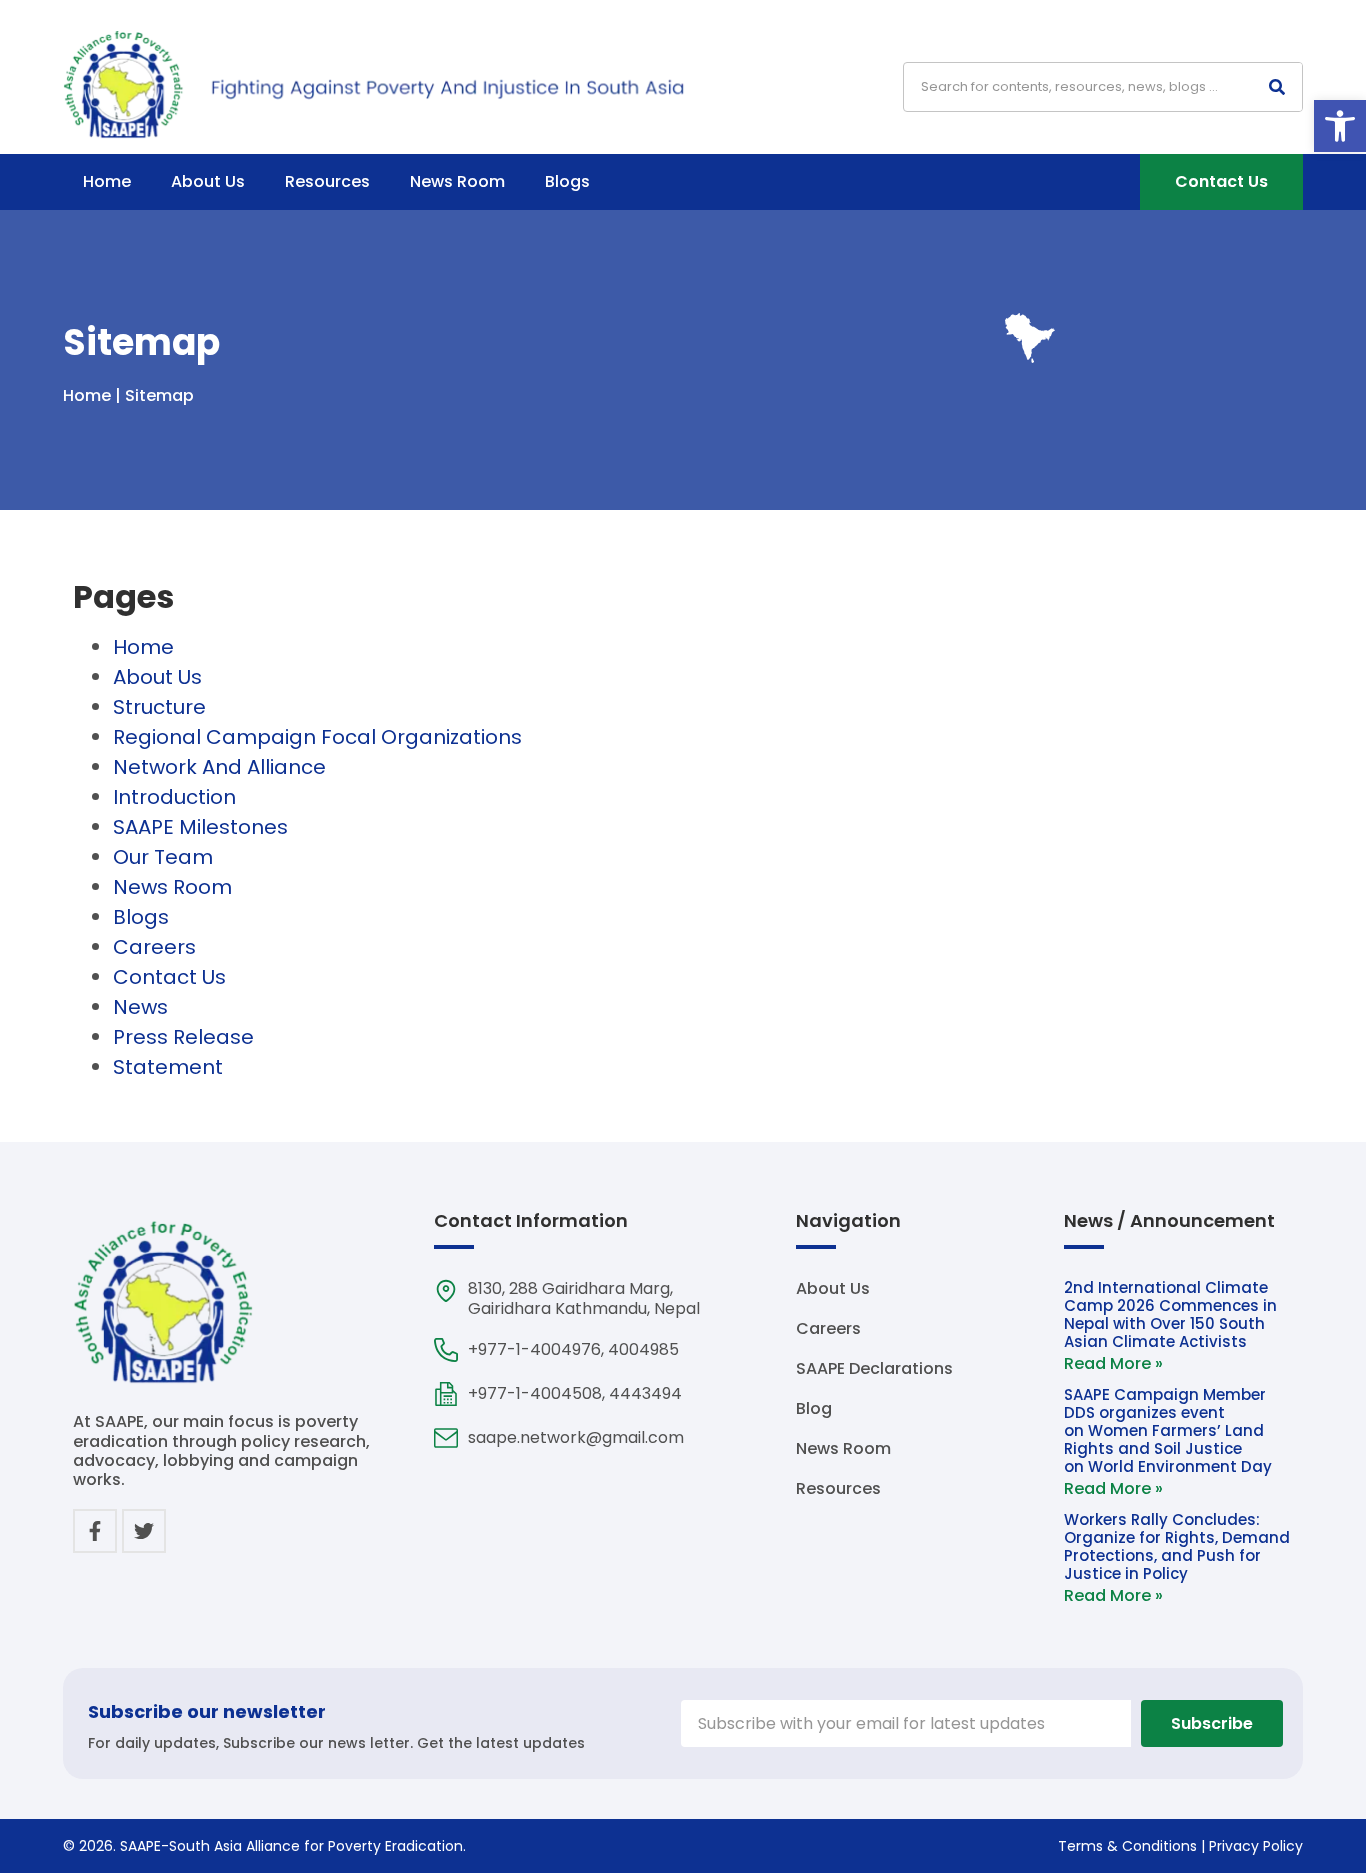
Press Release (183, 1037)
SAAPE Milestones (200, 827)
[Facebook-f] (95, 1531)
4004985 (643, 1349)
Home (107, 181)
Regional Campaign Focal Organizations (317, 737)
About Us (208, 181)
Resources (327, 181)
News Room (457, 181)
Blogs (567, 181)
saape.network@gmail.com (576, 1437)
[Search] (1277, 87)
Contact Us (169, 977)
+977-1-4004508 (535, 1393)
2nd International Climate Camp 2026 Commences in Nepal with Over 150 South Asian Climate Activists (1170, 1314)
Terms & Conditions (1127, 1846)
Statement (168, 1067)
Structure (159, 707)
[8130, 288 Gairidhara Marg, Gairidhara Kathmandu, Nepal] (446, 1291)
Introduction (174, 797)
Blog (814, 1409)
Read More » (1113, 1363)
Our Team (163, 857)
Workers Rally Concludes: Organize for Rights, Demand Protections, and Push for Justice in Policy (1177, 1546)
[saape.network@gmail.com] (446, 1438)
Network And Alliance (219, 767)
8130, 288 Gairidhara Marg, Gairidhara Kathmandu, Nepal (584, 1298)
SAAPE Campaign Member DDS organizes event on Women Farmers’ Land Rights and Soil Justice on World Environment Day (1170, 1430)
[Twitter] (144, 1531)
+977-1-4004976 (534, 1349)
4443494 (645, 1393)
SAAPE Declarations (874, 1369)
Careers (154, 947)
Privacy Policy (1256, 1846)
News (140, 1007)
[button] (1340, 126)
